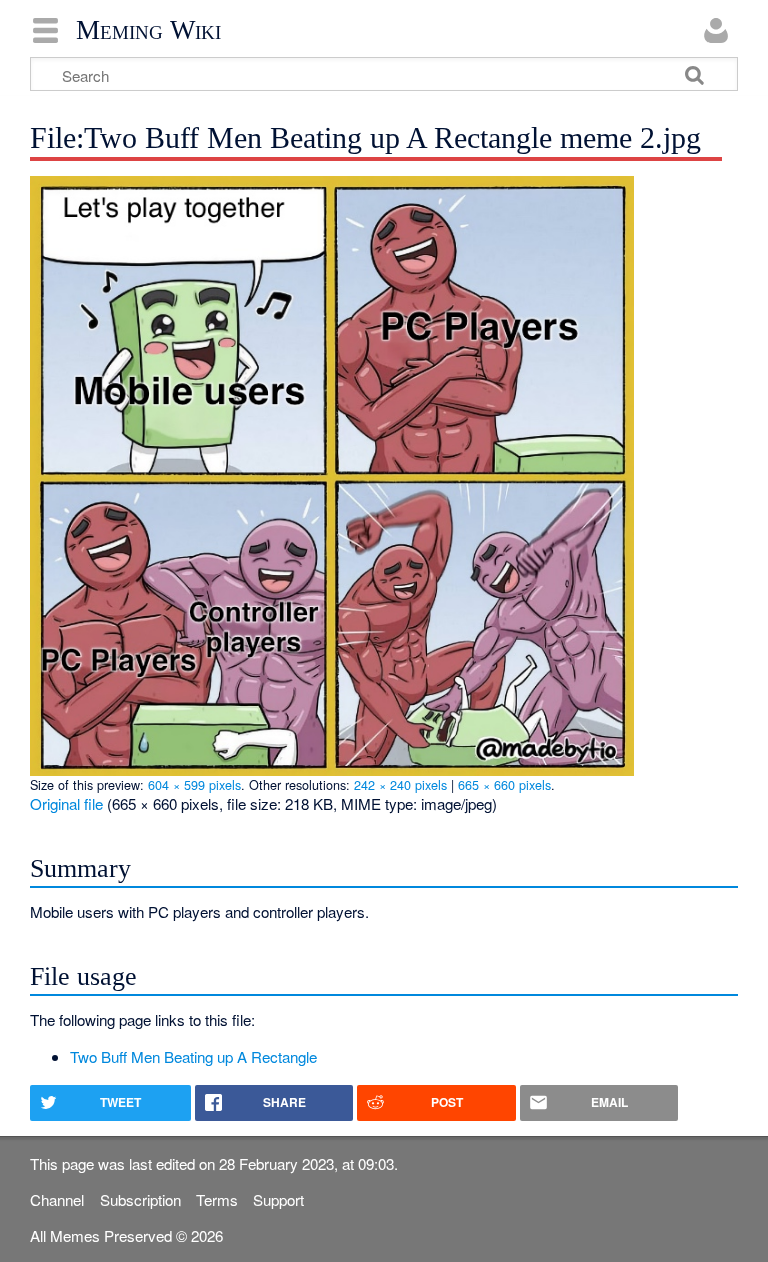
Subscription (140, 1199)
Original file (66, 803)
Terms (217, 1199)
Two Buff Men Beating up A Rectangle (193, 1056)
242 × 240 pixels (400, 784)
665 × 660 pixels (504, 784)
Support (278, 1199)
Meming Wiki (148, 30)
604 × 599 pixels (194, 784)
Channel (57, 1199)
